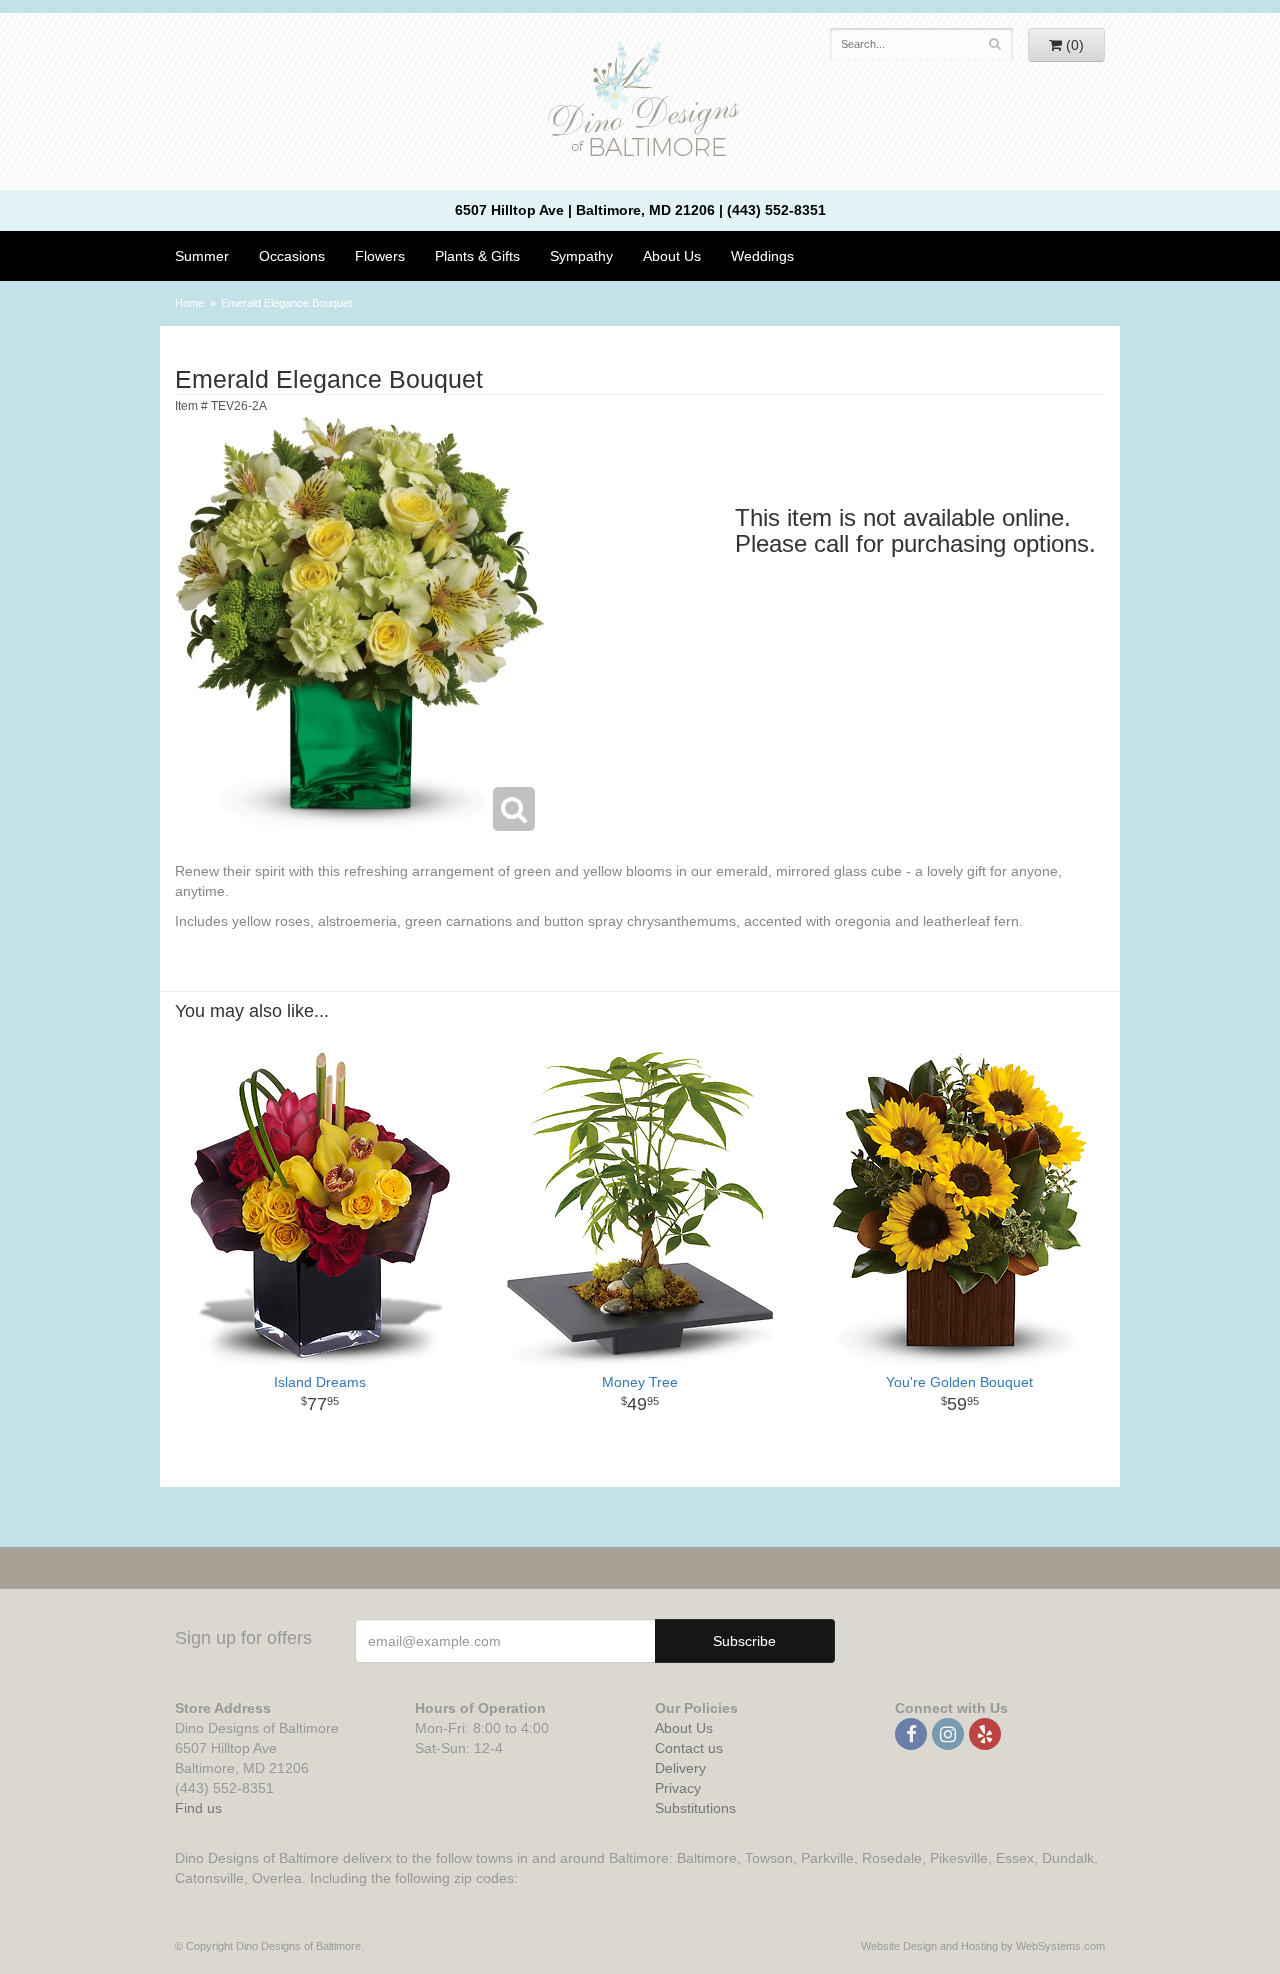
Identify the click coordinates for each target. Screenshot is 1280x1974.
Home (189, 303)
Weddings (762, 256)
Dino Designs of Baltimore (640, 102)
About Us (684, 1728)
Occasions (292, 256)
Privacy (678, 1788)
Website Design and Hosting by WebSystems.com (983, 1946)
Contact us (689, 1748)
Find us (198, 1808)
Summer (202, 256)
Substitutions (695, 1808)
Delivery (680, 1768)
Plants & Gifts (477, 256)
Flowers (380, 256)
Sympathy (581, 256)
